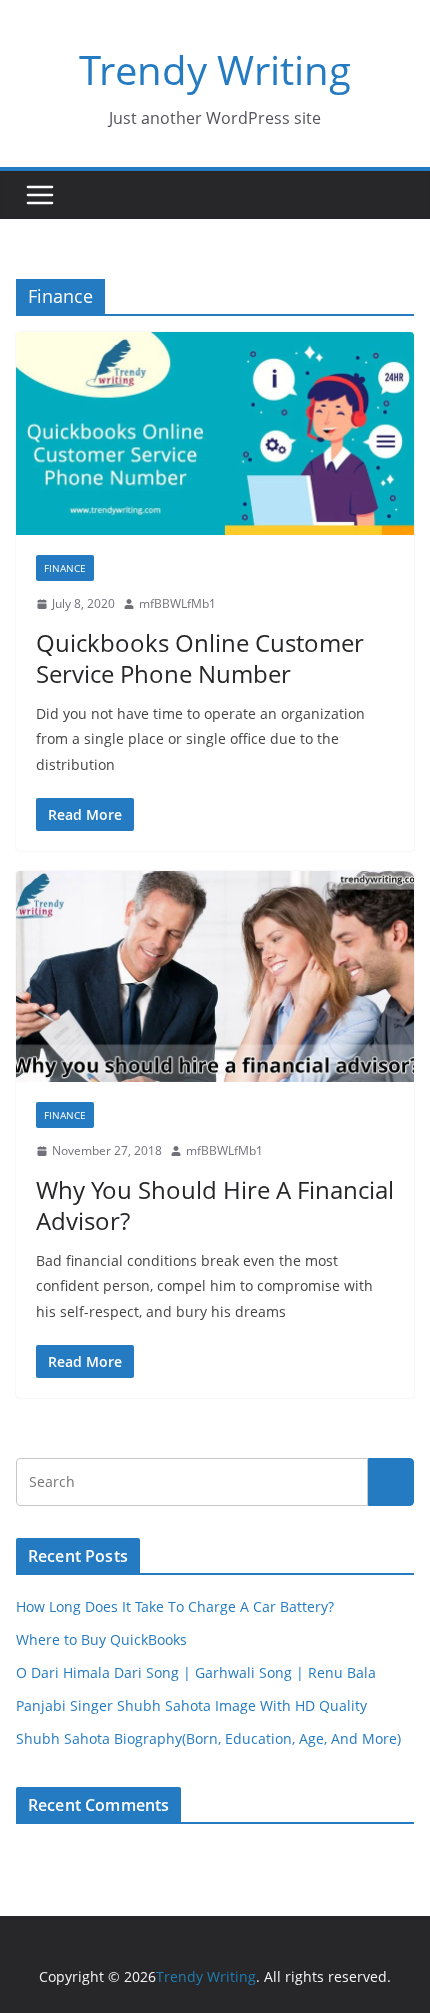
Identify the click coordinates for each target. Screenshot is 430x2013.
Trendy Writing (215, 69)
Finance (65, 568)
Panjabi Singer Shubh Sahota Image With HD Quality (191, 1705)
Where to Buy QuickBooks (101, 1639)
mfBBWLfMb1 (177, 603)
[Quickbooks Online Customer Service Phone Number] (215, 433)
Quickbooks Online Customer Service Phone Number (200, 658)
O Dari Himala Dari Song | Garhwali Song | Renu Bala (196, 1672)
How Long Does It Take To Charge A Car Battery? (175, 1606)
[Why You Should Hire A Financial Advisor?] (215, 976)
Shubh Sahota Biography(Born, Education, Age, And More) (208, 1738)
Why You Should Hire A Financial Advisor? (215, 1205)
